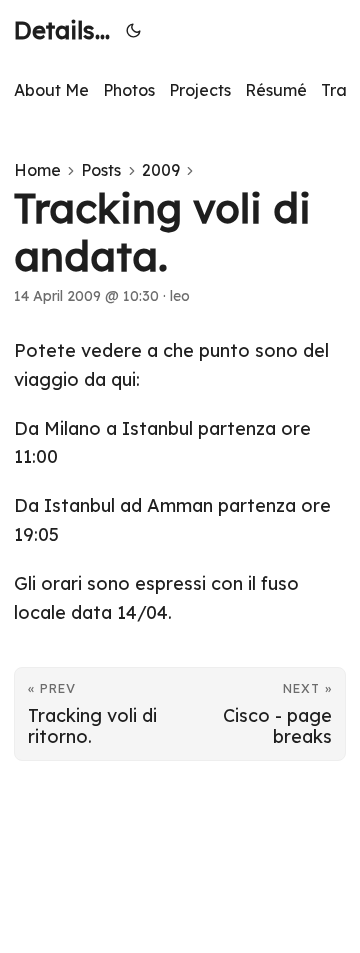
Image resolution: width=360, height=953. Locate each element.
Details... (62, 30)
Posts (101, 170)
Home (37, 170)
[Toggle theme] (134, 30)
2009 (161, 170)
